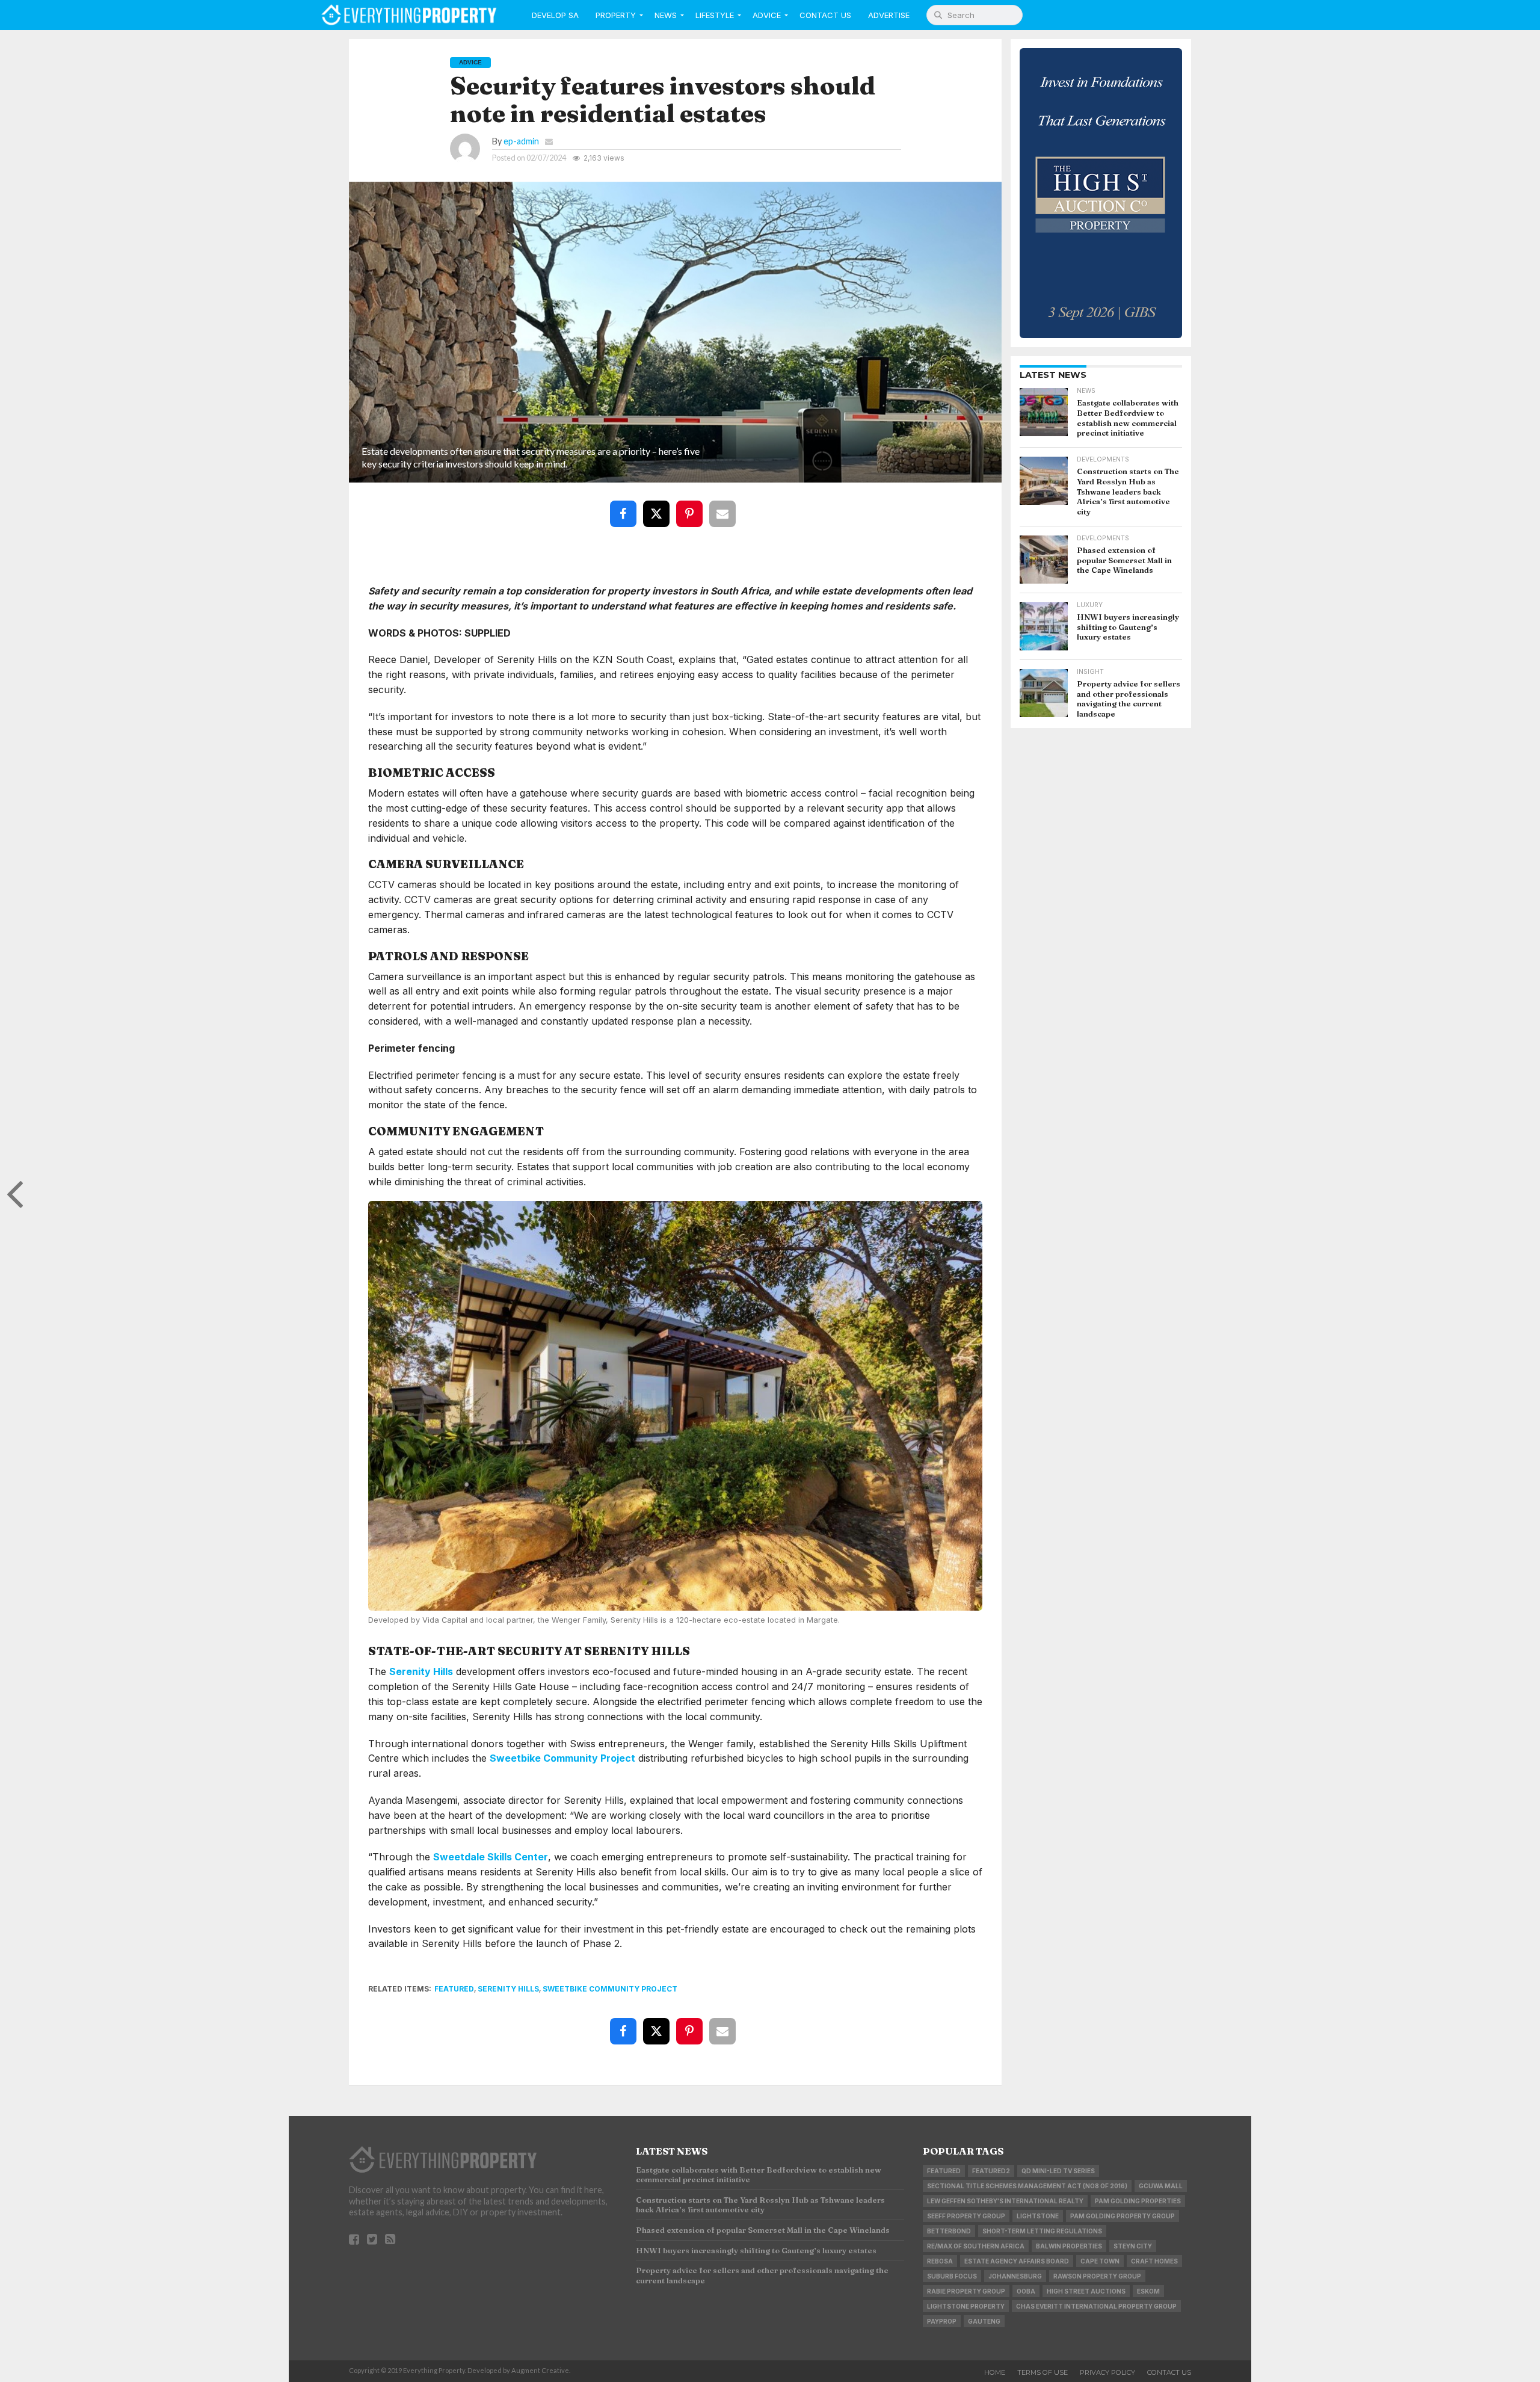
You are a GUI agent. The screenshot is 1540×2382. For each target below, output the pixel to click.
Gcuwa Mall (1161, 2186)
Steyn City (1133, 2246)
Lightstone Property (966, 2306)
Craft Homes (1154, 2261)
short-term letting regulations (1042, 2231)
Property (616, 15)
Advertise (889, 15)
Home (995, 2372)
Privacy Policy (1107, 2372)
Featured (454, 1989)
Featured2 (991, 2171)
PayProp (942, 2321)
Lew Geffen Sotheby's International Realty (1005, 2201)
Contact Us (825, 15)
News (666, 15)
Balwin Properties (1069, 2246)
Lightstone (1038, 2216)
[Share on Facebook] (626, 505)
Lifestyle (715, 15)
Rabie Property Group (966, 2291)
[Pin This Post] (692, 505)
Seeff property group (966, 2216)
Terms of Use (1043, 2372)
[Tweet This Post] (659, 505)
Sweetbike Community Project (562, 1758)
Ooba (1026, 2291)
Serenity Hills (421, 1671)
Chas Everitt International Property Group (1096, 2306)
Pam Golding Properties (1138, 2201)
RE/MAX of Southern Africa (976, 2246)
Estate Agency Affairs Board (1017, 2261)
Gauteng (984, 2321)
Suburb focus (952, 2276)
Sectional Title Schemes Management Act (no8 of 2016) (1027, 2186)
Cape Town (1100, 2261)
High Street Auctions (1086, 2291)
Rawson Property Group (1097, 2276)
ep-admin (521, 141)
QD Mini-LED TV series (1058, 2171)
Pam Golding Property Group (1123, 2216)
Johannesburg (1015, 2276)
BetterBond (949, 2231)
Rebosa (940, 2261)
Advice (767, 15)
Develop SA (555, 15)
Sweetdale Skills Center (491, 1857)
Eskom (1148, 2291)
